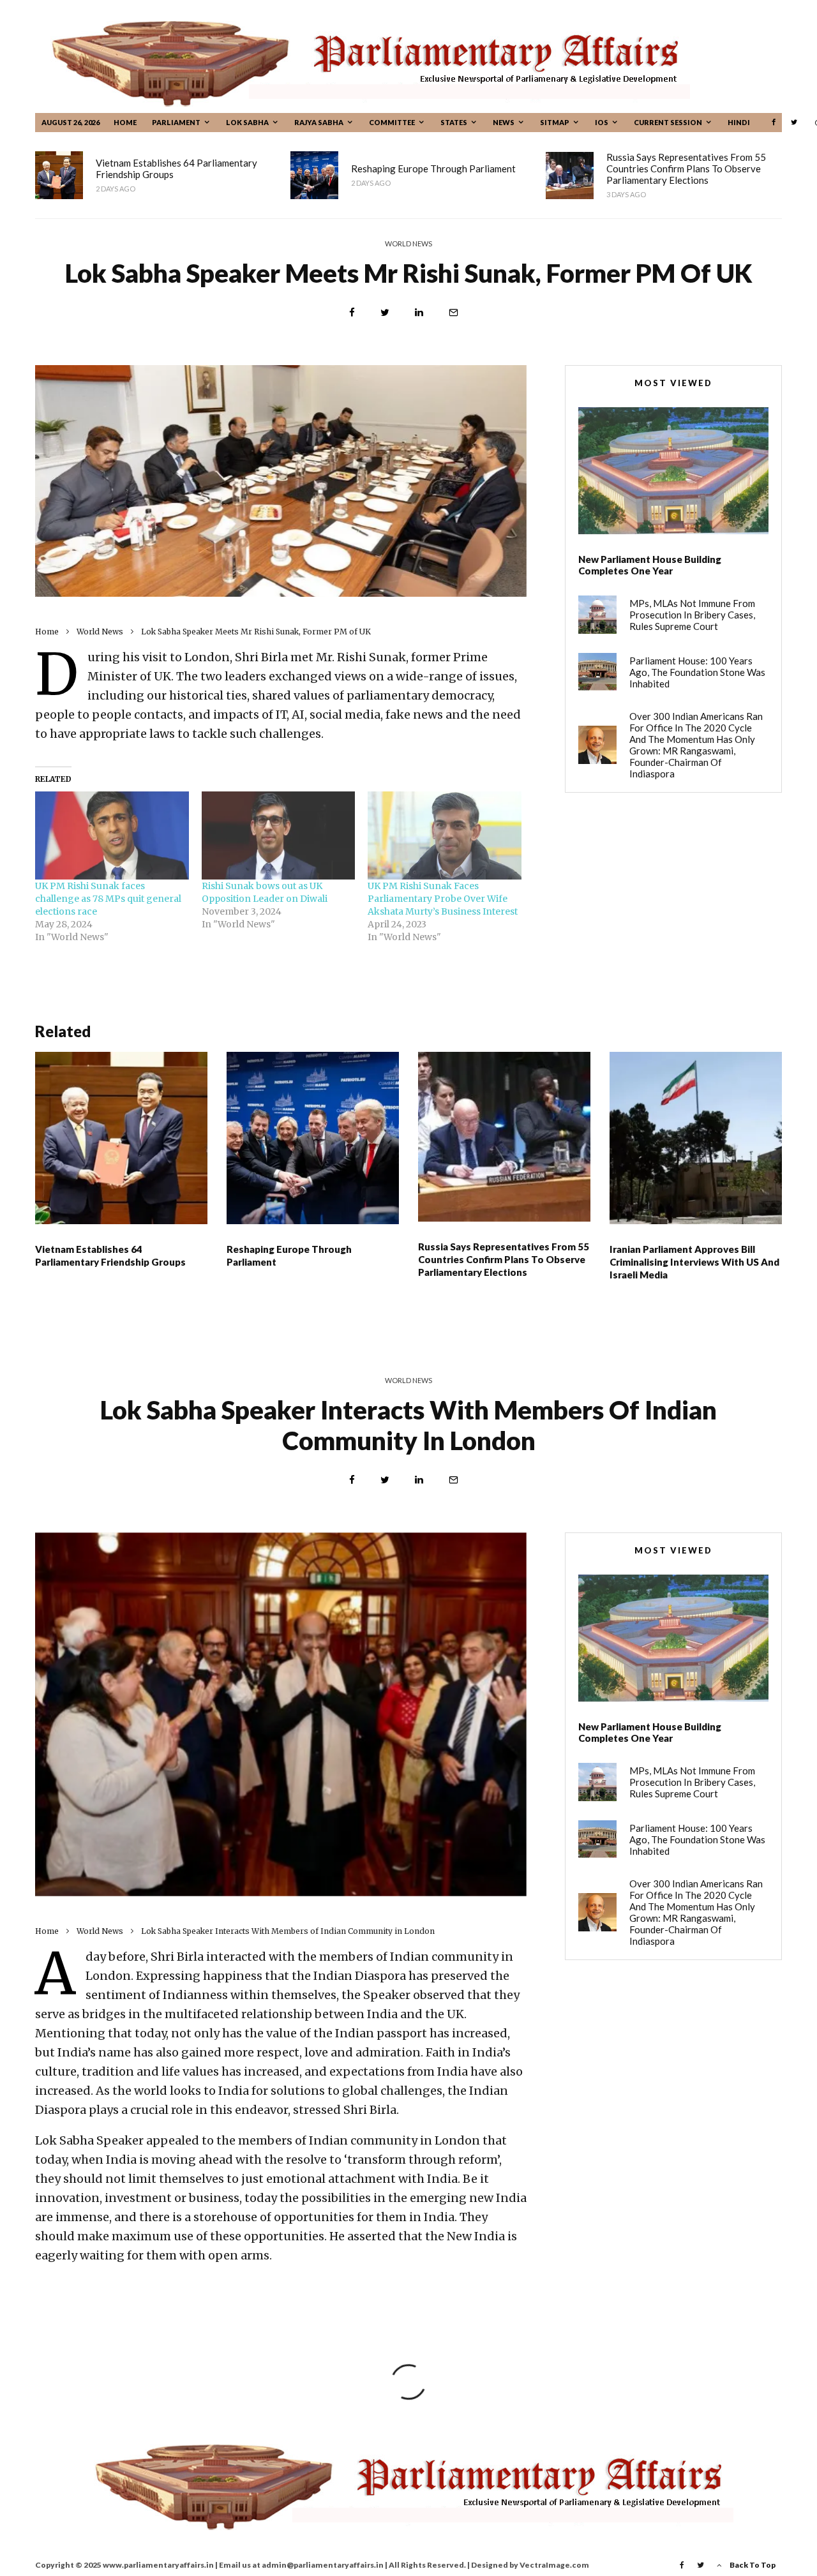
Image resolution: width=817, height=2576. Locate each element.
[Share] (352, 312)
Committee (392, 122)
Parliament (176, 122)
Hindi (739, 122)
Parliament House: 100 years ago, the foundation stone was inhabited (697, 672)
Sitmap (555, 122)
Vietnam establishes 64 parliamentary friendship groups (176, 168)
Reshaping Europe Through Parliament (433, 168)
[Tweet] (385, 312)
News (504, 122)
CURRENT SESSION (668, 122)
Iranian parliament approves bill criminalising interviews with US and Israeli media (694, 1262)
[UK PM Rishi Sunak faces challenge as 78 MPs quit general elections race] (112, 835)
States (454, 122)
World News (408, 243)
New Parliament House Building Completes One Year (650, 565)
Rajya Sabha (319, 122)
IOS (602, 122)
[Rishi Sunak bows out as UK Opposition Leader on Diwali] (279, 835)
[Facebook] (774, 122)
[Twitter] (794, 122)
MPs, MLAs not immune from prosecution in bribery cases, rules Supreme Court (692, 615)
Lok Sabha (247, 122)
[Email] (453, 312)
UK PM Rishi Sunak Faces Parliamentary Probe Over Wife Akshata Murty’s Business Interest (443, 899)
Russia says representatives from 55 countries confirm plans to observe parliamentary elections (686, 168)
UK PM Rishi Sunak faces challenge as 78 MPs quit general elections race (108, 899)
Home (125, 122)
